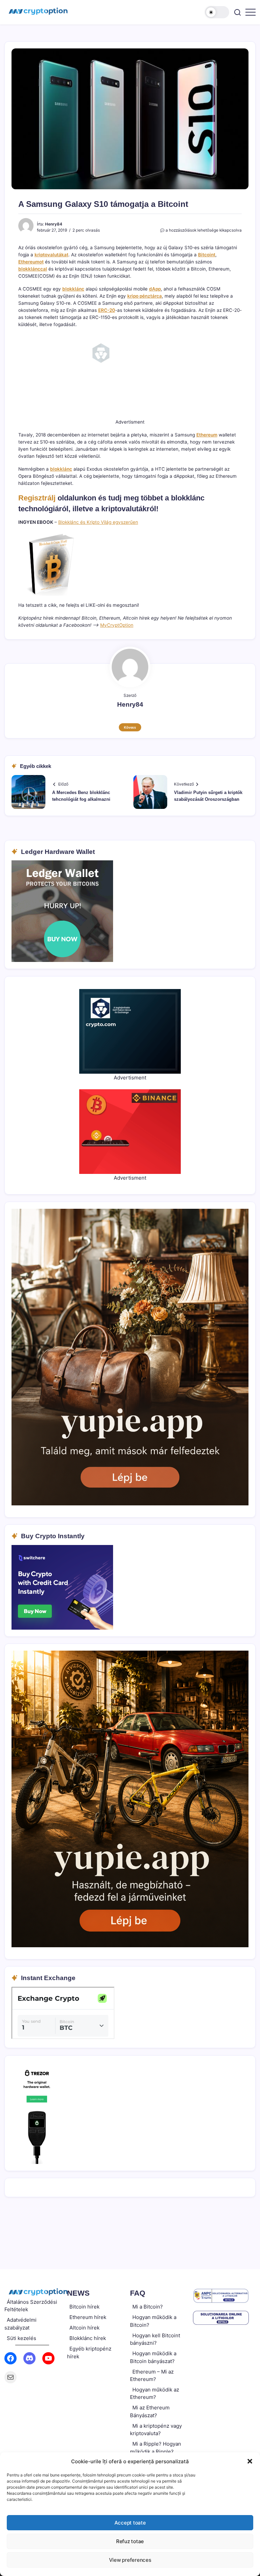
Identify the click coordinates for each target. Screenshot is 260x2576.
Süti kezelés (21, 2338)
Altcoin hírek (84, 2328)
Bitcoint (207, 255)
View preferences (130, 2560)
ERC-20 (107, 310)
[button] (250, 2461)
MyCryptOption (117, 625)
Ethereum (207, 435)
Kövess (130, 727)
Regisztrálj (37, 498)
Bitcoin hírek (84, 2307)
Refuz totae (130, 2541)
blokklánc (73, 289)
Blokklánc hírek (88, 2338)
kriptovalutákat (51, 255)
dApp (155, 289)
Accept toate (130, 2523)
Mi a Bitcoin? (148, 2307)
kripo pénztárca (145, 296)
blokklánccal (33, 269)
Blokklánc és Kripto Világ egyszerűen (98, 522)
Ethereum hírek (88, 2317)
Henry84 (54, 224)
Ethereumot (31, 262)
